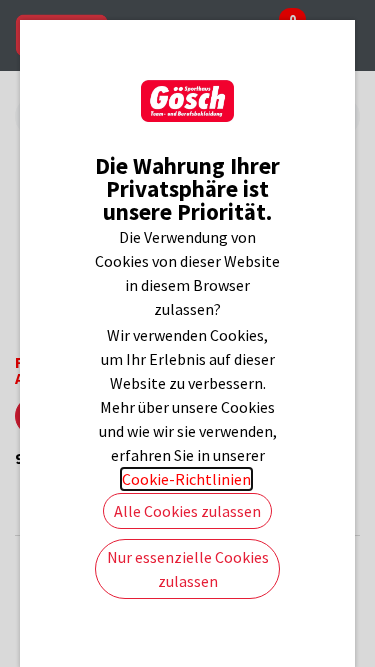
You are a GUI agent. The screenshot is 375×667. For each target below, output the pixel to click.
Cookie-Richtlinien (186, 479)
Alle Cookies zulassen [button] (187, 511)
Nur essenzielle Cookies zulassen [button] (188, 569)
